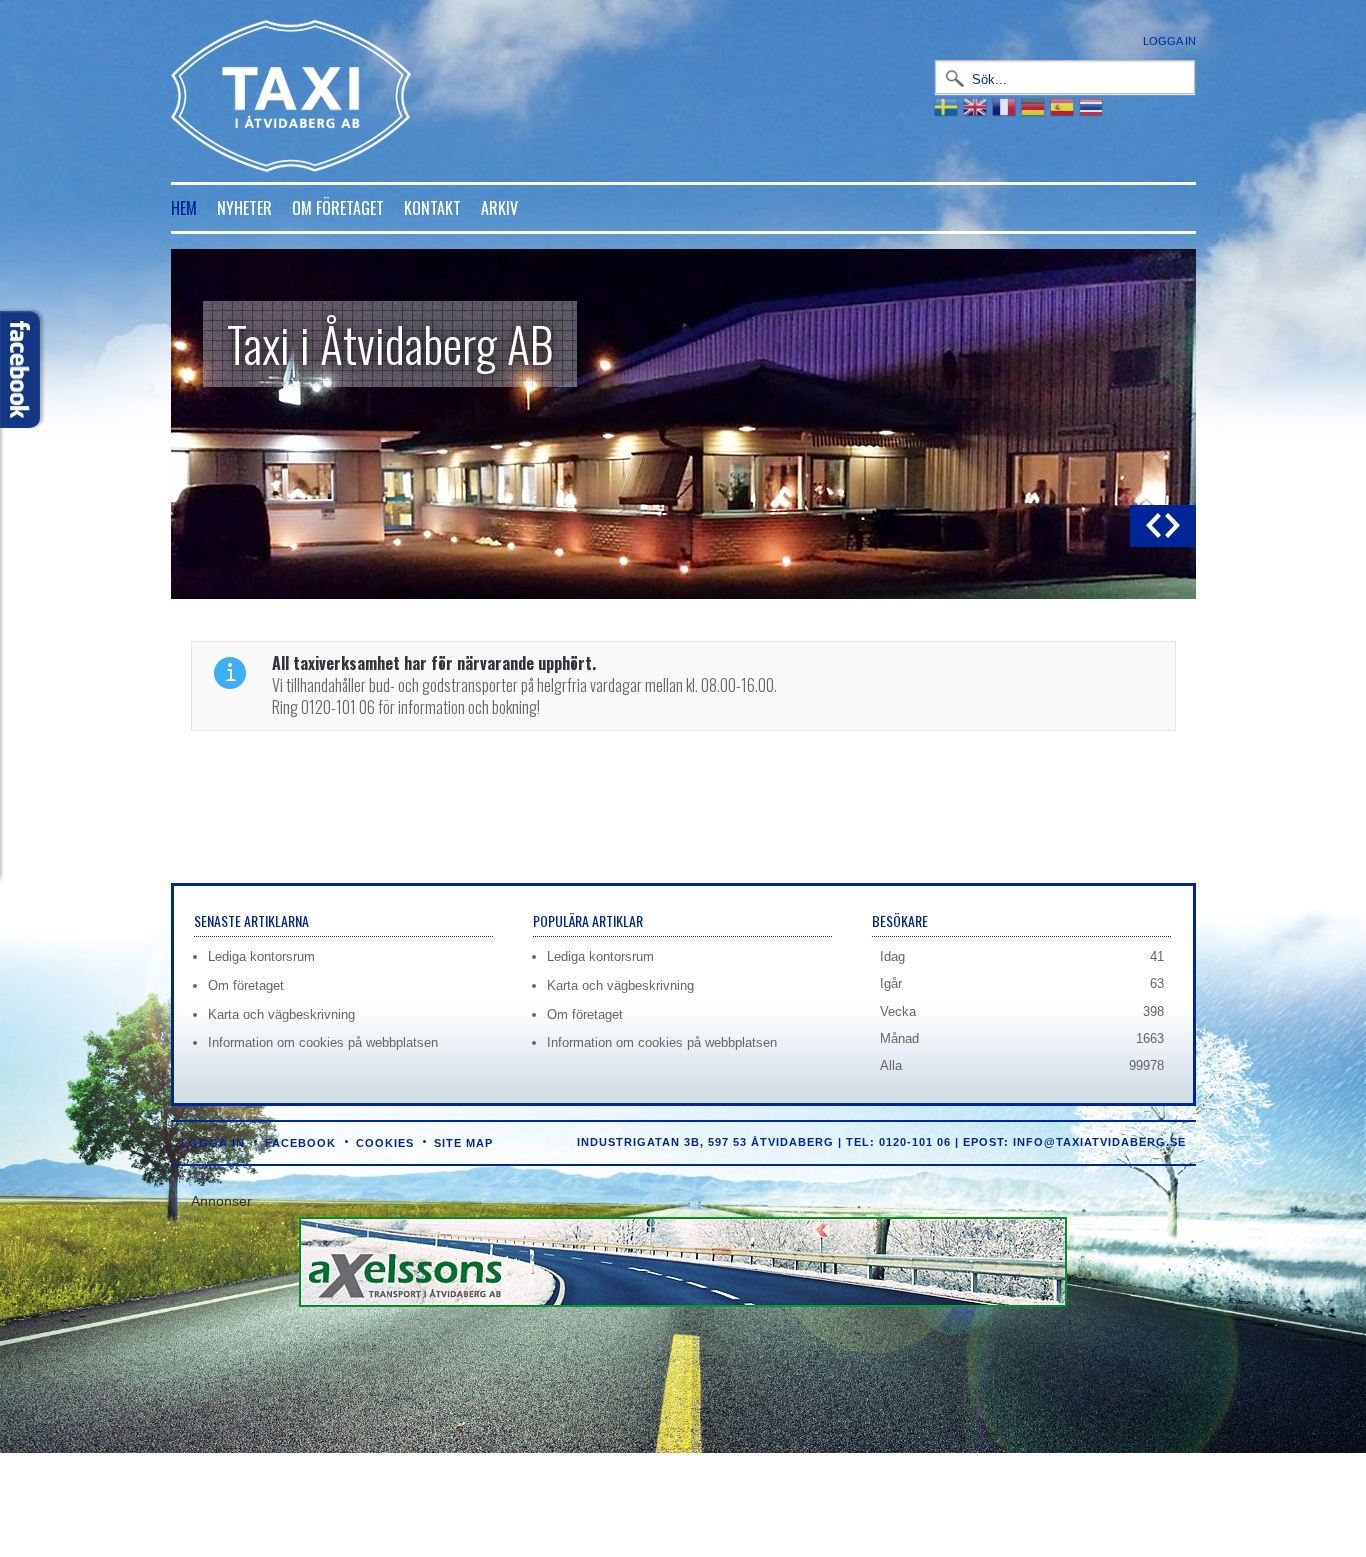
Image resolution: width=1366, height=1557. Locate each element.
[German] (1035, 106)
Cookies (385, 1143)
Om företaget (338, 208)
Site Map (463, 1143)
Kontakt (432, 208)
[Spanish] (1064, 106)
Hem (184, 208)
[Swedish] (948, 106)
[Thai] (1093, 106)
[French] (1006, 106)
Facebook (300, 1143)
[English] (977, 106)
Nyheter (244, 208)
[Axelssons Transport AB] (683, 1302)
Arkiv (499, 208)
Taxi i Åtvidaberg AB (390, 343)
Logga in (1169, 41)
